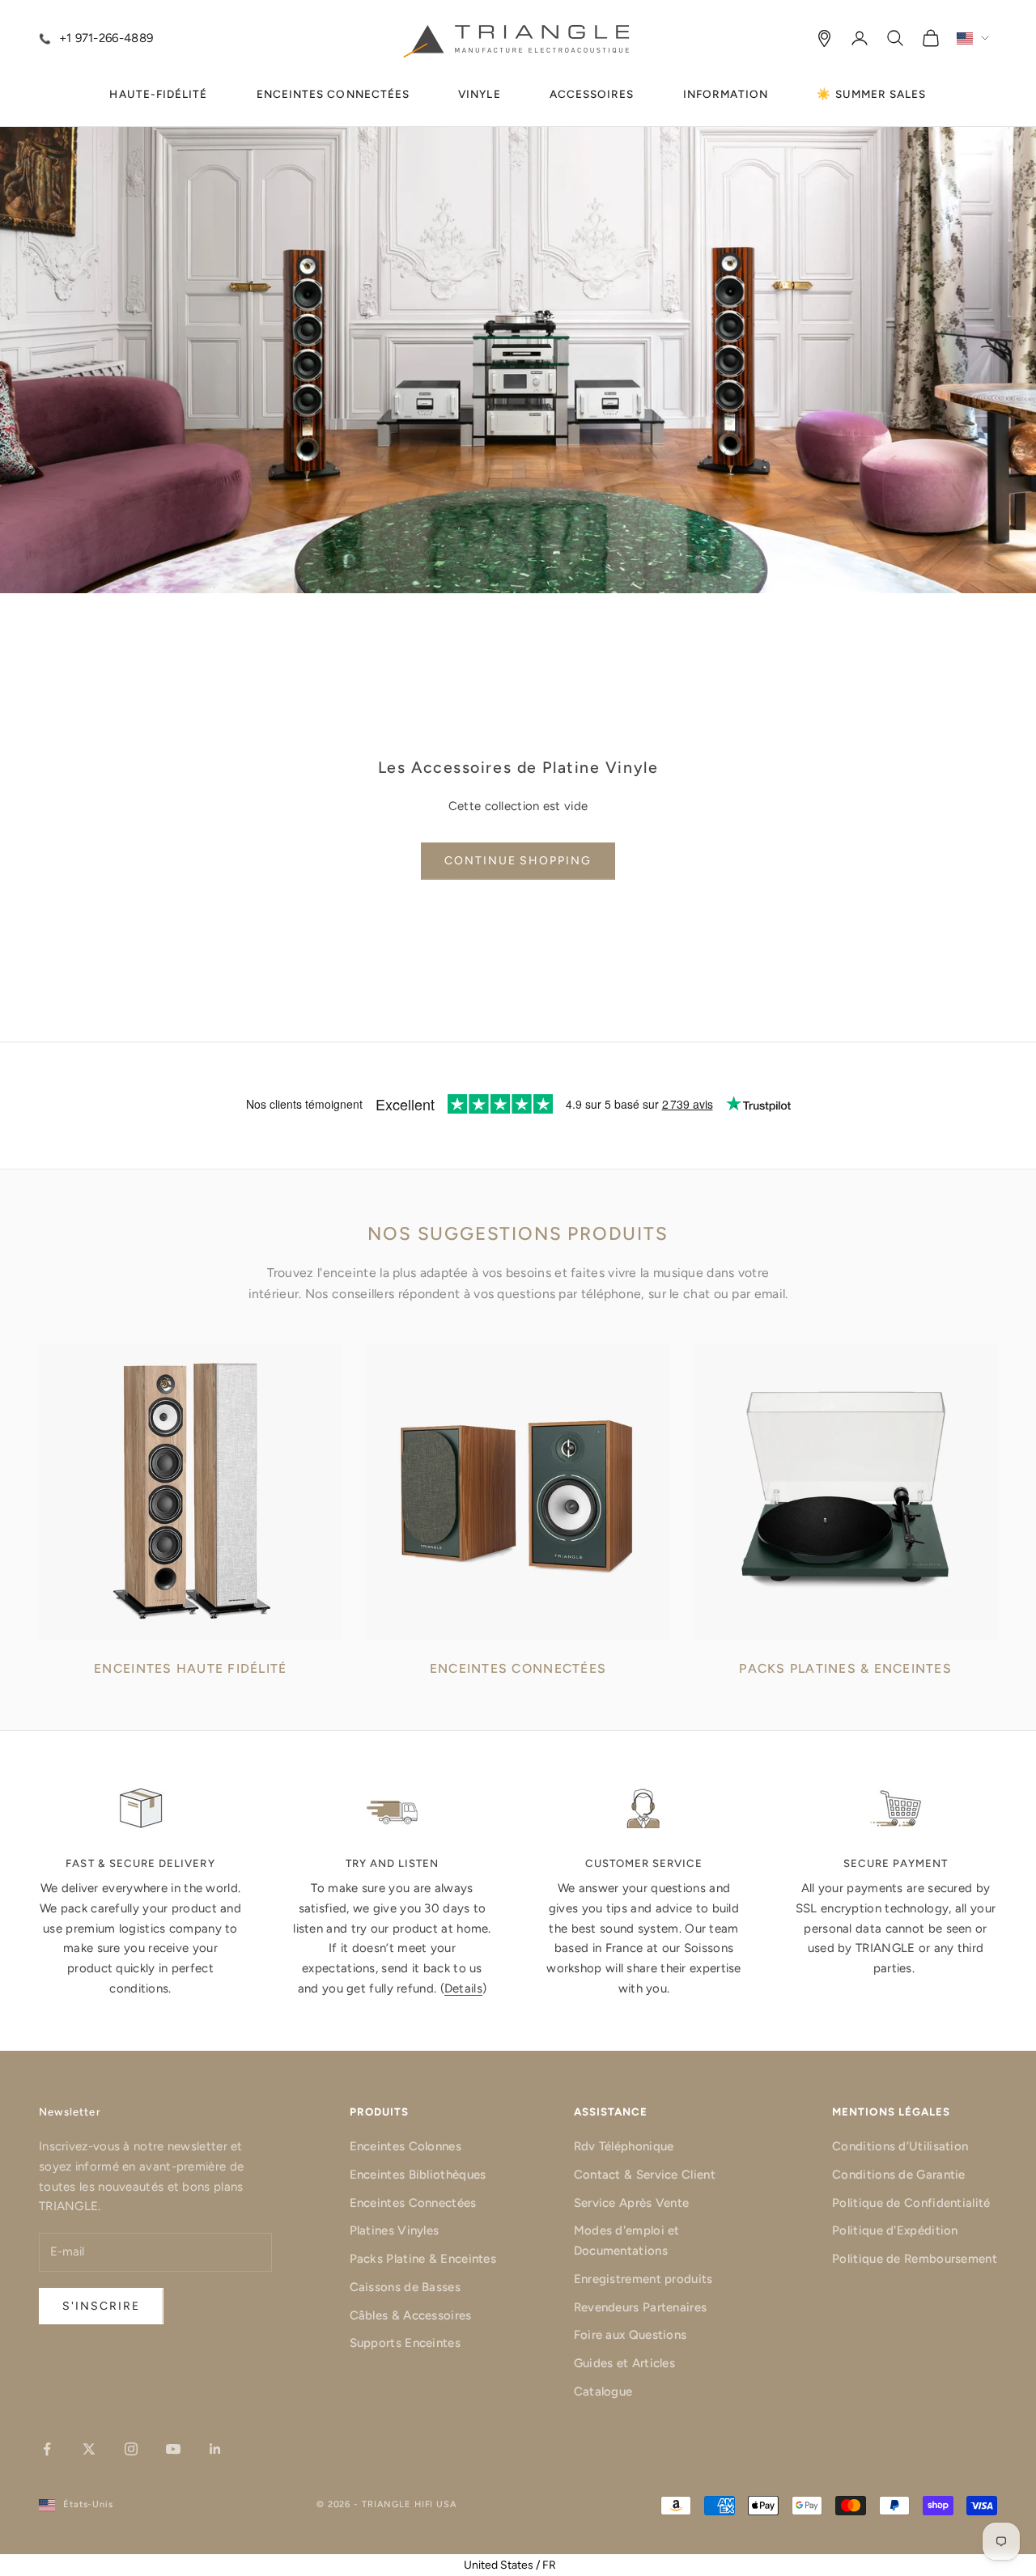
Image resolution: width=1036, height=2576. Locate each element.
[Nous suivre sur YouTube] (173, 2449)
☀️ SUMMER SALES (871, 94)
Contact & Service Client (645, 2175)
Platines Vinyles (395, 2230)
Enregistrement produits (643, 2279)
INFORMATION (726, 94)
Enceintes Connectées (413, 2203)
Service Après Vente (632, 2203)
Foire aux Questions (631, 2335)
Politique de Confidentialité (911, 2203)
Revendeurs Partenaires (641, 2307)
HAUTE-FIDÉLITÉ (158, 94)
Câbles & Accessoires (411, 2315)
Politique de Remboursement (915, 2259)
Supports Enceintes (405, 2343)
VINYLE (479, 94)
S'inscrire (101, 2306)
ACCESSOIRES (592, 94)
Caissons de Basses (405, 2287)
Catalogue (603, 2391)
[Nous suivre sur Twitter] (89, 2449)
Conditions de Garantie (899, 2175)
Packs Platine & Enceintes (423, 2259)
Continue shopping (518, 861)
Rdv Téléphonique (624, 2146)
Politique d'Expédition (895, 2230)
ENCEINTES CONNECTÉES (333, 94)
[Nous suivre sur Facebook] (47, 2449)
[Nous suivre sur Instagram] (131, 2449)
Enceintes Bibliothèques (418, 2175)
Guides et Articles (624, 2363)
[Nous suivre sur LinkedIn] (215, 2449)
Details (463, 1988)
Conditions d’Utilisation (900, 2146)
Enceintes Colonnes (405, 2146)
